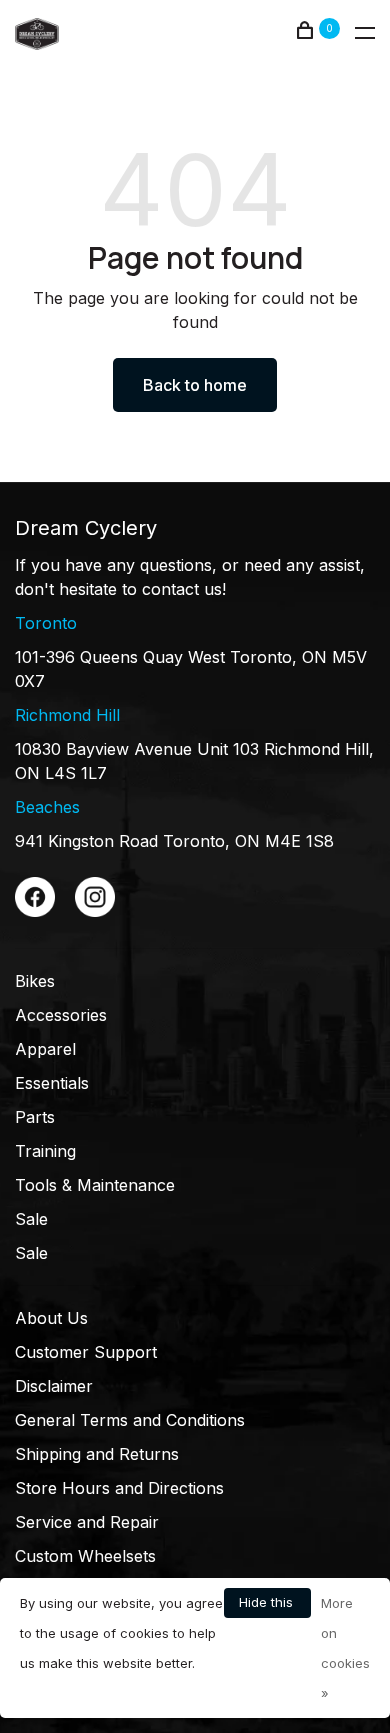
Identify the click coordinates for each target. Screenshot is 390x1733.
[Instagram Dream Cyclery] (95, 911)
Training (45, 1151)
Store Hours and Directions (119, 1488)
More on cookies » (345, 1648)
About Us (51, 1318)
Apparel (45, 1049)
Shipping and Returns (97, 1454)
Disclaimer (54, 1386)
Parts (35, 1117)
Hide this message (267, 1606)
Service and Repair (87, 1522)
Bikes (35, 981)
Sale (31, 1219)
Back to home (195, 385)
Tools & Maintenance (95, 1185)
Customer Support (86, 1352)
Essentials (52, 1083)
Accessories (61, 1015)
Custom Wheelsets (85, 1556)
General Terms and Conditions (130, 1420)
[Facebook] (35, 911)
